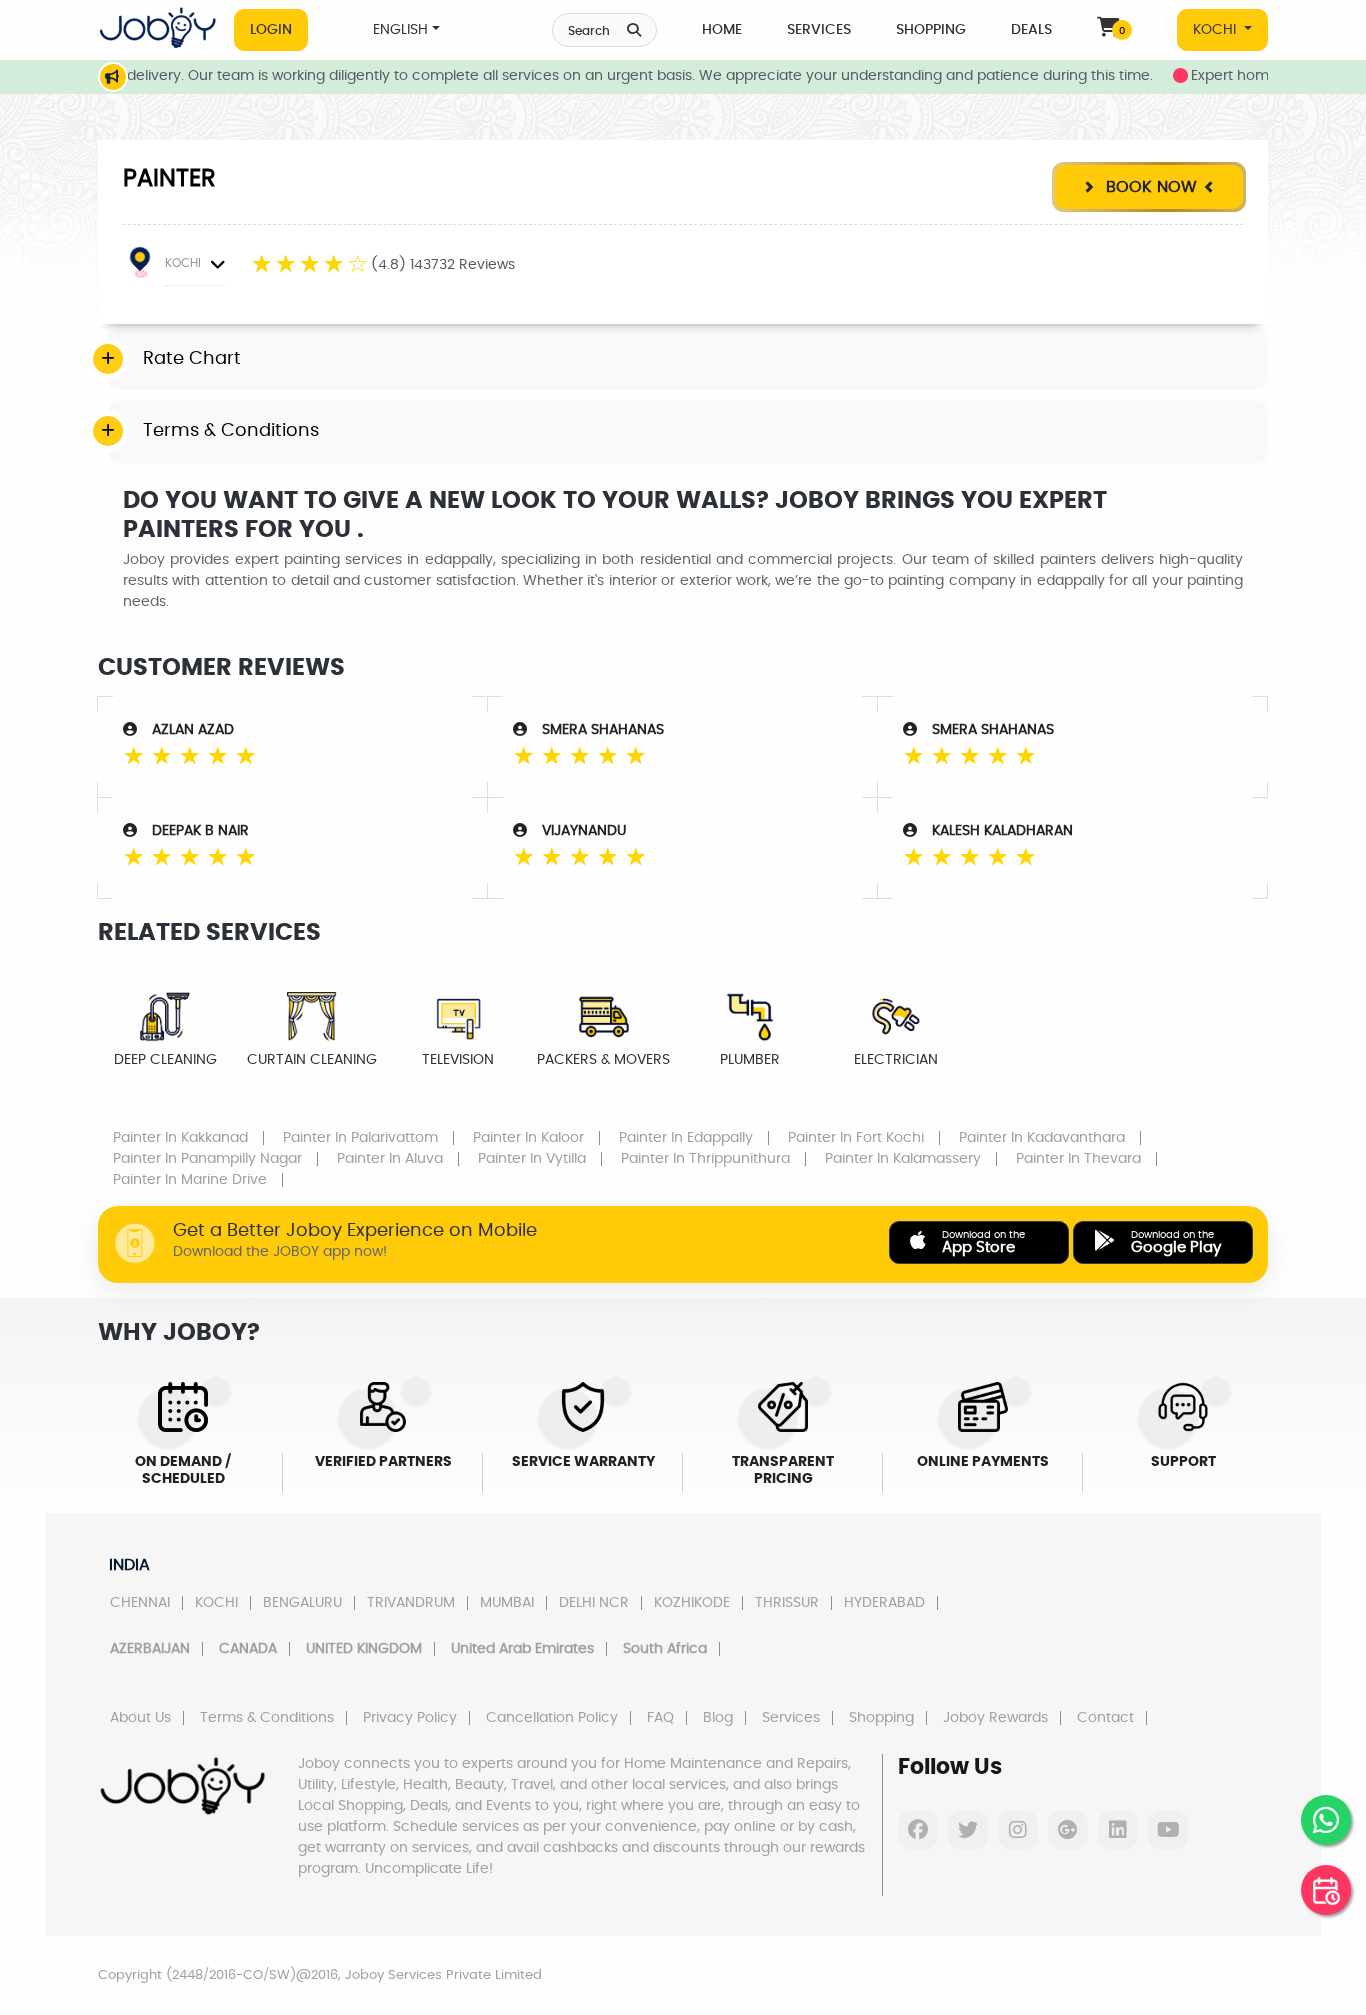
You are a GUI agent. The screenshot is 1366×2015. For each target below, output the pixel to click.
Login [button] (271, 30)
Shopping (931, 30)
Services (819, 30)
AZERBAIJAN (150, 1649)
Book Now (1149, 187)
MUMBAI (507, 1603)
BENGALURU (302, 1603)
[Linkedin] (1118, 1830)
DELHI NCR (594, 1603)
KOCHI (1216, 30)
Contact (1105, 1718)
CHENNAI (140, 1603)
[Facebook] (918, 1830)
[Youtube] (1168, 1830)
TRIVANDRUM (411, 1603)
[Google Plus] (1068, 1830)
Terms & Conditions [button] (231, 431)
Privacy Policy (410, 1718)
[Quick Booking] (1326, 1890)
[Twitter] (968, 1830)
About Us (140, 1718)
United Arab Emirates (522, 1649)
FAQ (660, 1718)
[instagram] (1018, 1830)
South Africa (665, 1649)
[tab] (688, 360)
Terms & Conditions (267, 1718)
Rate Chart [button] (192, 359)
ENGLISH (400, 30)
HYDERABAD (884, 1603)
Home (722, 30)
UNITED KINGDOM (364, 1649)
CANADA (248, 1649)
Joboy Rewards (995, 1718)
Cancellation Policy (552, 1718)
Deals (1031, 30)
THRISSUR (787, 1603)
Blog (718, 1718)
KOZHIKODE (692, 1603)
